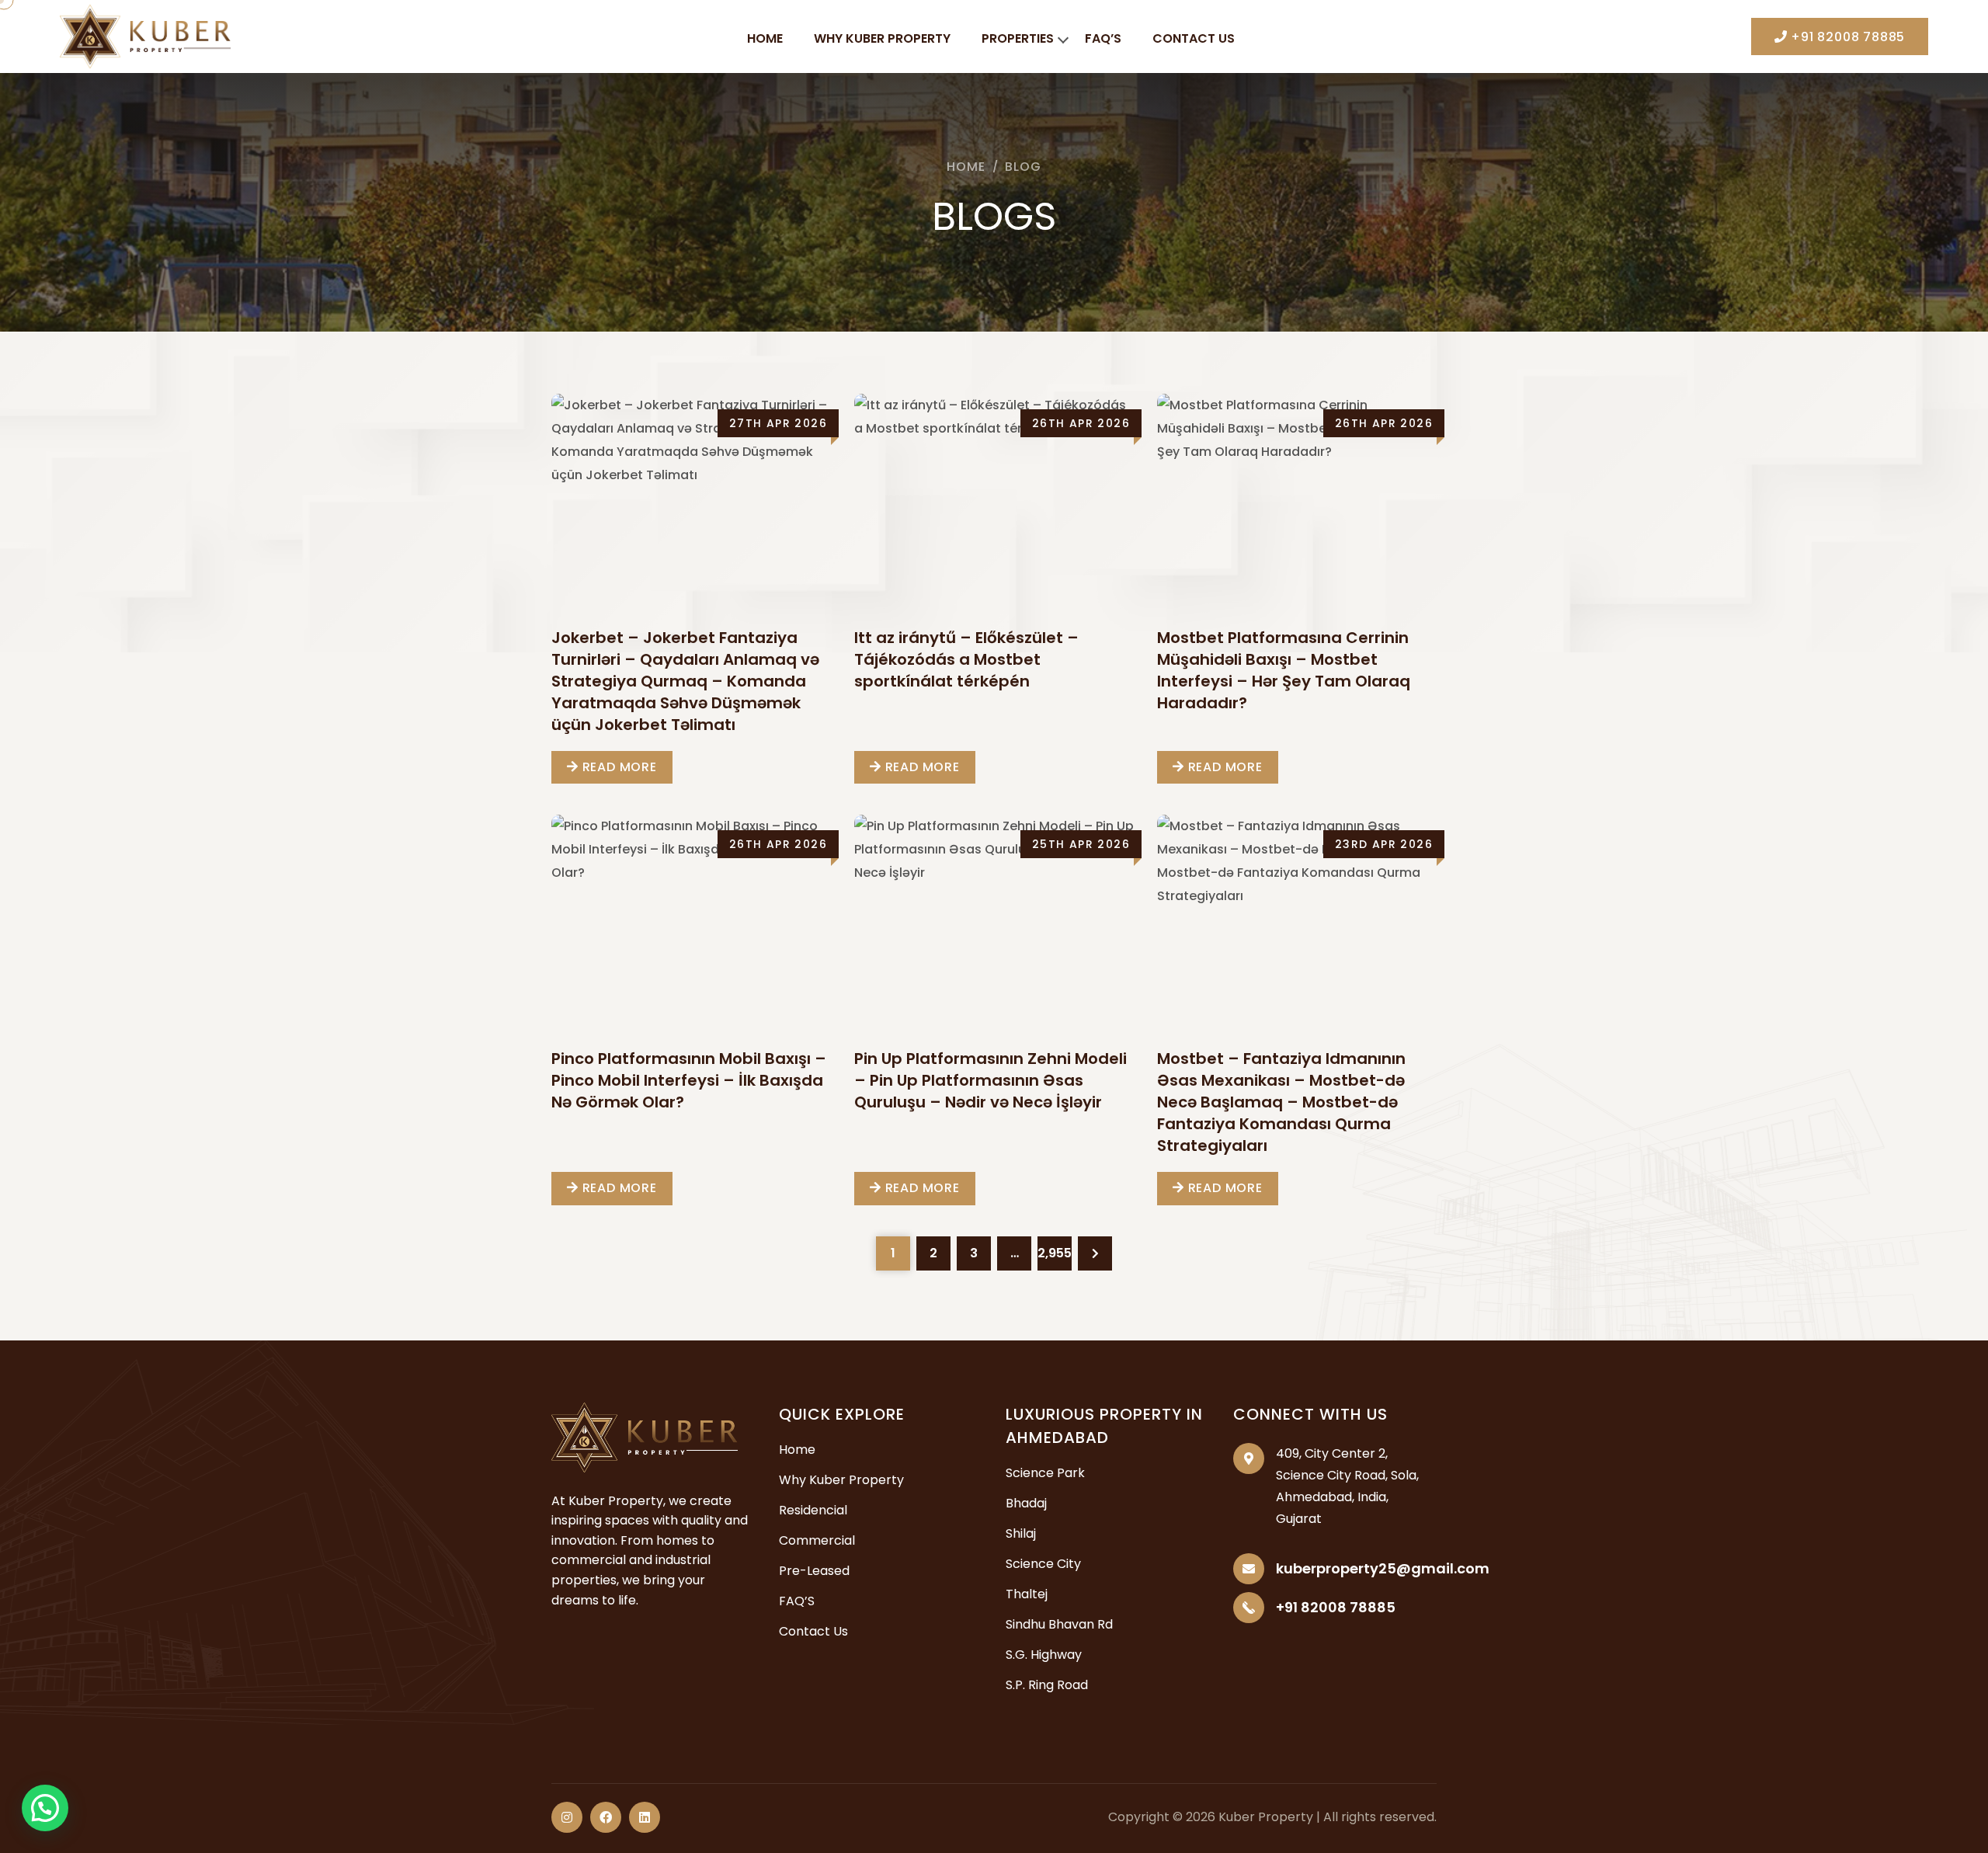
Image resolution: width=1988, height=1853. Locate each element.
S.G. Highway (1044, 1655)
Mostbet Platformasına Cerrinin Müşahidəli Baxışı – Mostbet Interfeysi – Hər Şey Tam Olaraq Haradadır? (1284, 670)
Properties (1018, 38)
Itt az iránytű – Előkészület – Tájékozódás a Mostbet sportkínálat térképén (966, 659)
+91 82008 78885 (1846, 37)
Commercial (817, 1540)
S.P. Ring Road (1047, 1685)
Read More (618, 767)
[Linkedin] (645, 1817)
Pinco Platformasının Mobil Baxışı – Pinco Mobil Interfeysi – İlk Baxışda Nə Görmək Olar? (689, 1080)
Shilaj (1021, 1533)
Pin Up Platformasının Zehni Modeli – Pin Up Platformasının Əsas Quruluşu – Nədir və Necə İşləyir (991, 1080)
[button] (45, 1808)
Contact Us (1194, 38)
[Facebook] (606, 1817)
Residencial (813, 1510)
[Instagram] (567, 1817)
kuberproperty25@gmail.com (1383, 1568)
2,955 (1055, 1253)
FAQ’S (1103, 38)
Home (765, 38)
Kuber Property (1266, 1817)
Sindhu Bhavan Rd (1059, 1624)
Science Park (1045, 1473)
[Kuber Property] (145, 35)
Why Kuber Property (882, 38)
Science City (1043, 1564)
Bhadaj (1026, 1503)
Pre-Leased (814, 1571)
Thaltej (1027, 1594)
